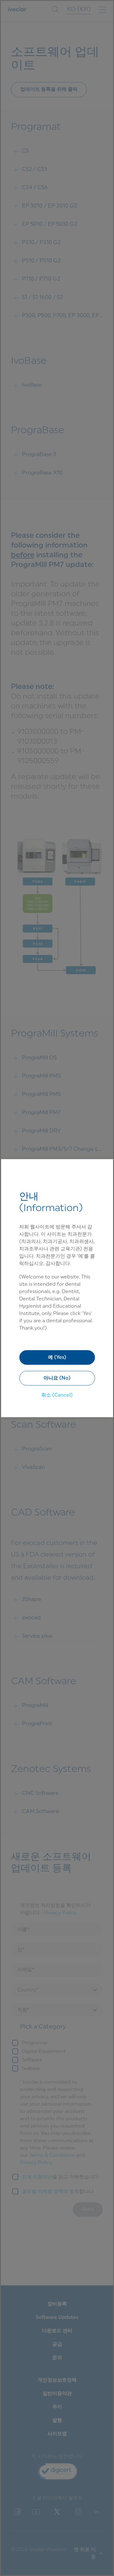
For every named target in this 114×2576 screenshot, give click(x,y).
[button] (57, 1378)
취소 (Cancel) (57, 1395)
